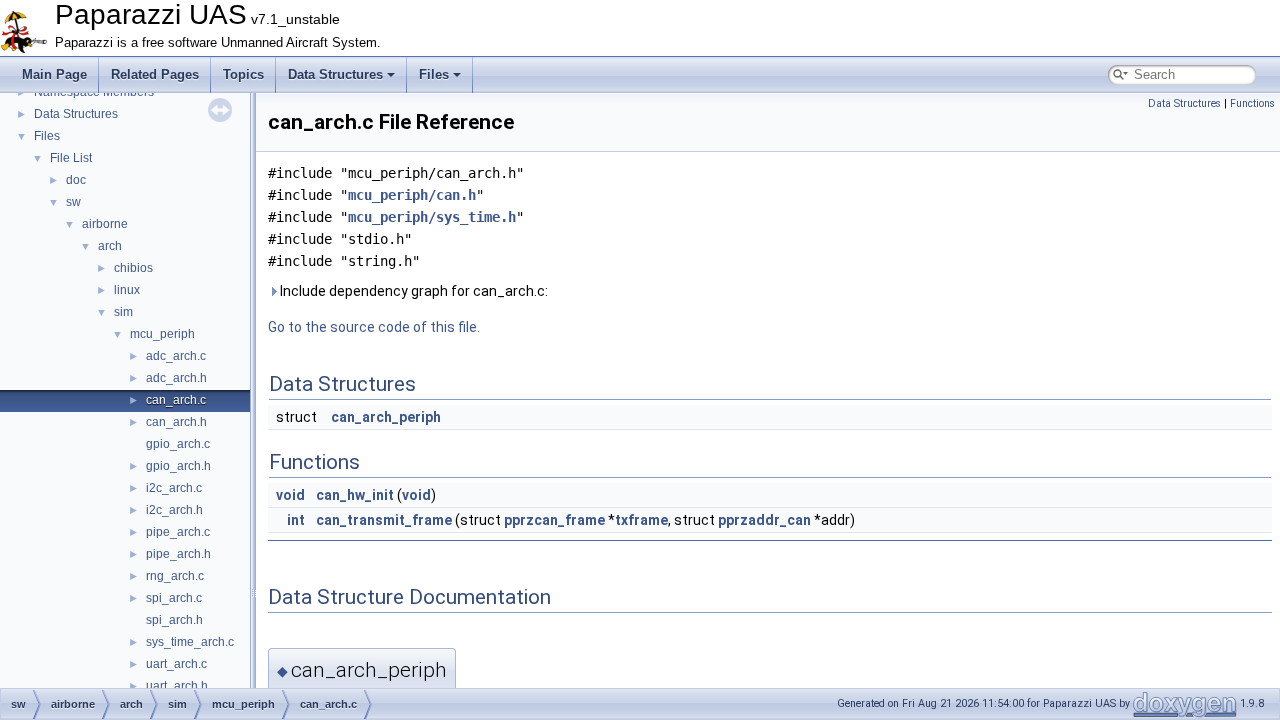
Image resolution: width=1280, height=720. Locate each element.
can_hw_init (355, 495)
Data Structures (335, 74)
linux (127, 290)
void (290, 495)
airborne (105, 224)
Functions (1252, 103)
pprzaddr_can (764, 520)
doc (76, 180)
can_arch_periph (386, 417)
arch (110, 246)
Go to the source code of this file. (374, 327)
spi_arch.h (174, 620)
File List (71, 158)
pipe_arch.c (178, 532)
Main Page (54, 74)
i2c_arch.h (174, 510)
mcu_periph (162, 334)
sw (73, 202)
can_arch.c (176, 400)
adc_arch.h (176, 378)
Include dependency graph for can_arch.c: (412, 291)
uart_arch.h (177, 686)
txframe (641, 520)
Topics (243, 74)
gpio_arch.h (178, 466)
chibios (133, 268)
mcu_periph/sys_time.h (432, 217)
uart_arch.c (176, 664)
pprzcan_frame (554, 520)
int (296, 520)
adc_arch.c (176, 356)
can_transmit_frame (384, 520)
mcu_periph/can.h (412, 195)
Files (434, 74)
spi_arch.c (174, 598)
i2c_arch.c (174, 488)
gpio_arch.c (178, 444)
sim (123, 312)
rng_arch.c (175, 576)
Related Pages (155, 74)
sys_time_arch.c (190, 642)
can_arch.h (176, 422)
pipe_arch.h (178, 554)
